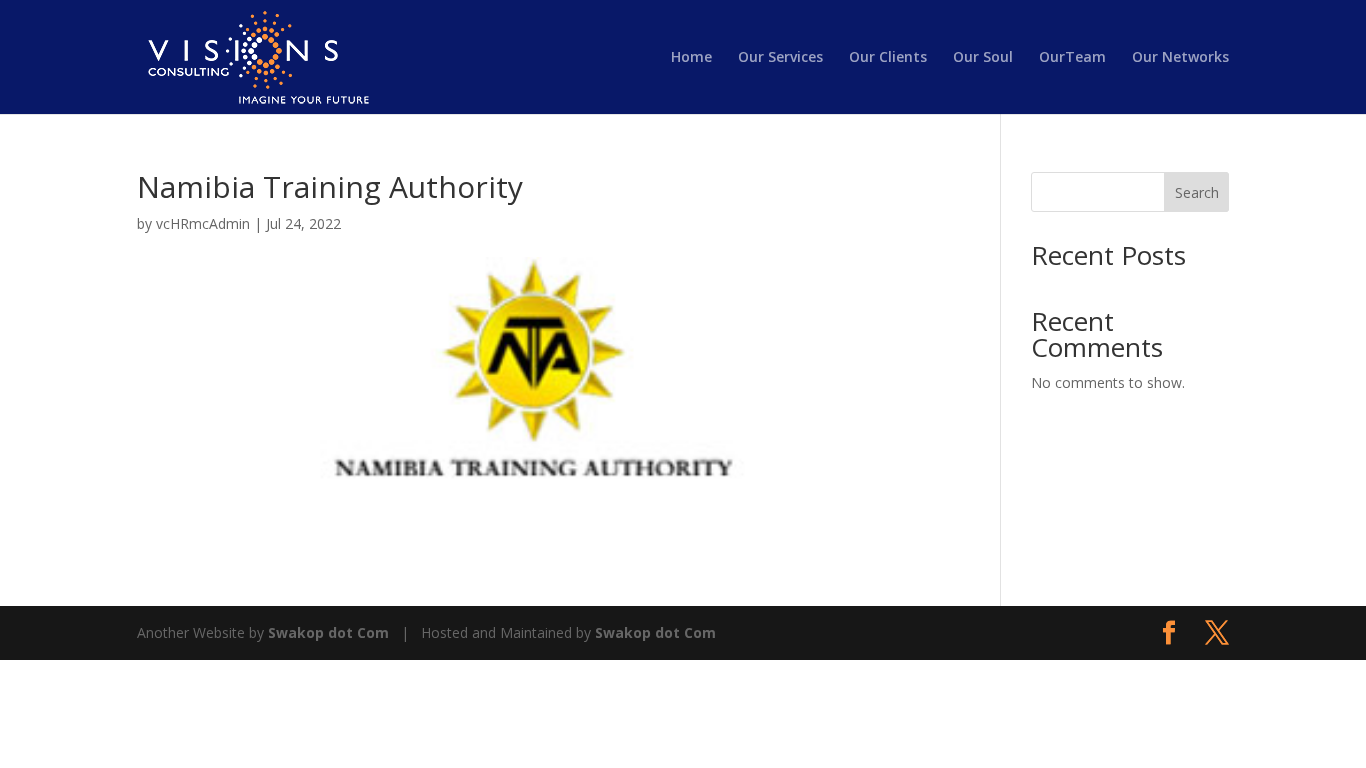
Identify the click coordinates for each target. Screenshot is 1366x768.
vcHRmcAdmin (203, 223)
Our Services (780, 58)
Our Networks (1180, 58)
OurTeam (1072, 58)
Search (1197, 192)
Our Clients (888, 58)
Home (691, 58)
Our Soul (983, 58)
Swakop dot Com (328, 632)
